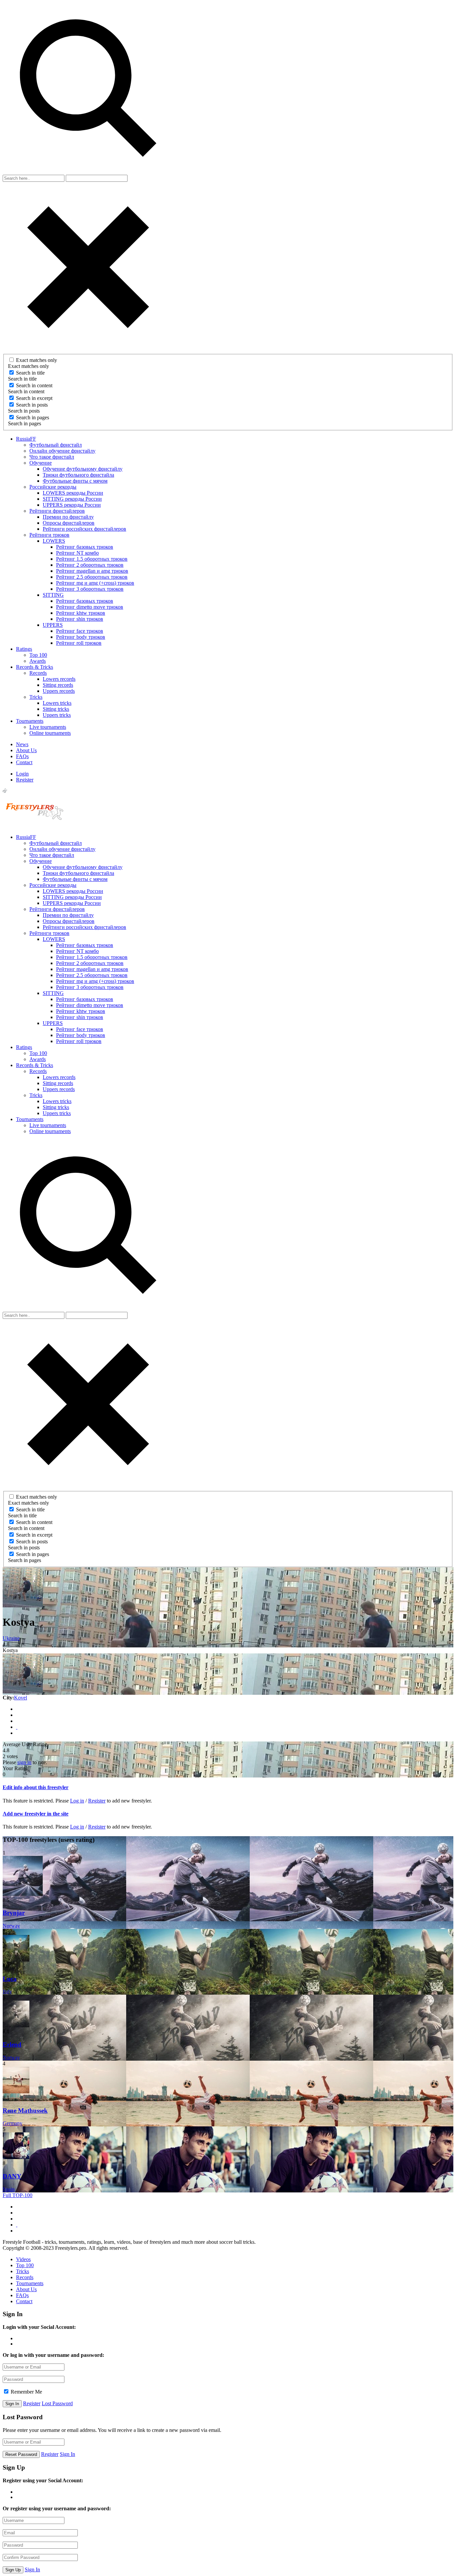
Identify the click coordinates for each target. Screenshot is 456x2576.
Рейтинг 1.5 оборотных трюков (92, 559)
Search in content (34, 385)
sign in (24, 1762)
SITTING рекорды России (72, 499)
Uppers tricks (57, 715)
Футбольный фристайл (56, 445)
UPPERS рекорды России (72, 505)
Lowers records (59, 679)
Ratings (24, 649)
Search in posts (32, 405)
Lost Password (57, 2403)
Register (25, 780)
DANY (12, 2176)
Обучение (41, 463)
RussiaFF (26, 439)
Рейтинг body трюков (81, 637)
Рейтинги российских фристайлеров (84, 529)
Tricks (36, 697)
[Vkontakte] (17, 1715)
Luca (10, 1979)
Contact (24, 762)
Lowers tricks (57, 703)
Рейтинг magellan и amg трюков (92, 571)
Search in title (30, 373)
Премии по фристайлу (68, 517)
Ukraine (11, 1638)
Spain (9, 2189)
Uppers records (59, 691)
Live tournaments (48, 727)
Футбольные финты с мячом (75, 481)
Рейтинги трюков (49, 535)
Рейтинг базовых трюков (85, 547)
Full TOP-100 (18, 2195)
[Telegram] (17, 1721)
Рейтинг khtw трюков (81, 613)
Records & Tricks (35, 667)
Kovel (21, 1698)
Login (22, 774)
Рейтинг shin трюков (80, 619)
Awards (38, 661)
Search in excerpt (34, 398)
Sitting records (58, 685)
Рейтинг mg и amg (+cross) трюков (95, 583)
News (22, 744)
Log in (77, 1801)
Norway (11, 1926)
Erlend (12, 2044)
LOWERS (54, 541)
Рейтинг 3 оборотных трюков (90, 589)
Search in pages (33, 417)
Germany (13, 2123)
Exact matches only (37, 360)
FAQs (22, 756)
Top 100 (38, 655)
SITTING (53, 595)
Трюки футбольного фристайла (78, 475)
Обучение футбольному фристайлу (83, 469)
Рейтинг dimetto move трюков (90, 607)
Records (38, 673)
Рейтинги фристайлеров (57, 511)
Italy (7, 1991)
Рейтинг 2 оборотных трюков (90, 565)
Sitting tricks (56, 709)
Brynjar (14, 1913)
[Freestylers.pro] (36, 826)
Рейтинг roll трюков (79, 643)
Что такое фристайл (52, 457)
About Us (26, 750)
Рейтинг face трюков (80, 631)
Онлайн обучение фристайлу (62, 451)
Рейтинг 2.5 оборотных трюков (92, 577)
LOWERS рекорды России (73, 493)
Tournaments (30, 721)
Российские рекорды (53, 487)
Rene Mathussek (25, 2111)
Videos (23, 2259)
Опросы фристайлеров (69, 523)
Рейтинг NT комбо (77, 553)
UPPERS (53, 625)
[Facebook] (17, 1709)
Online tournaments (50, 733)
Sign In (67, 2454)
